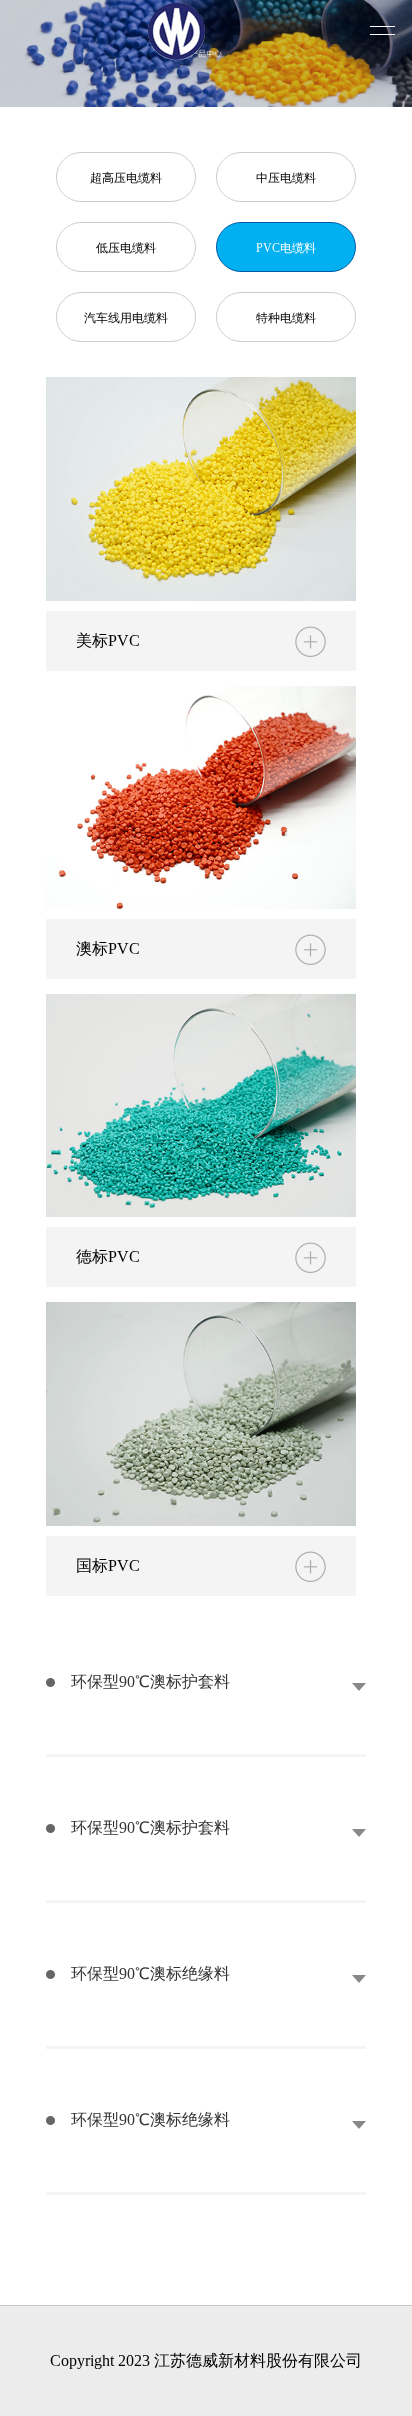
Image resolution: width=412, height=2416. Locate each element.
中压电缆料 (286, 178)
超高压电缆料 (126, 178)
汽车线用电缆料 (126, 318)
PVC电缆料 (286, 248)
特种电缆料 (286, 318)
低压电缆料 (126, 248)
